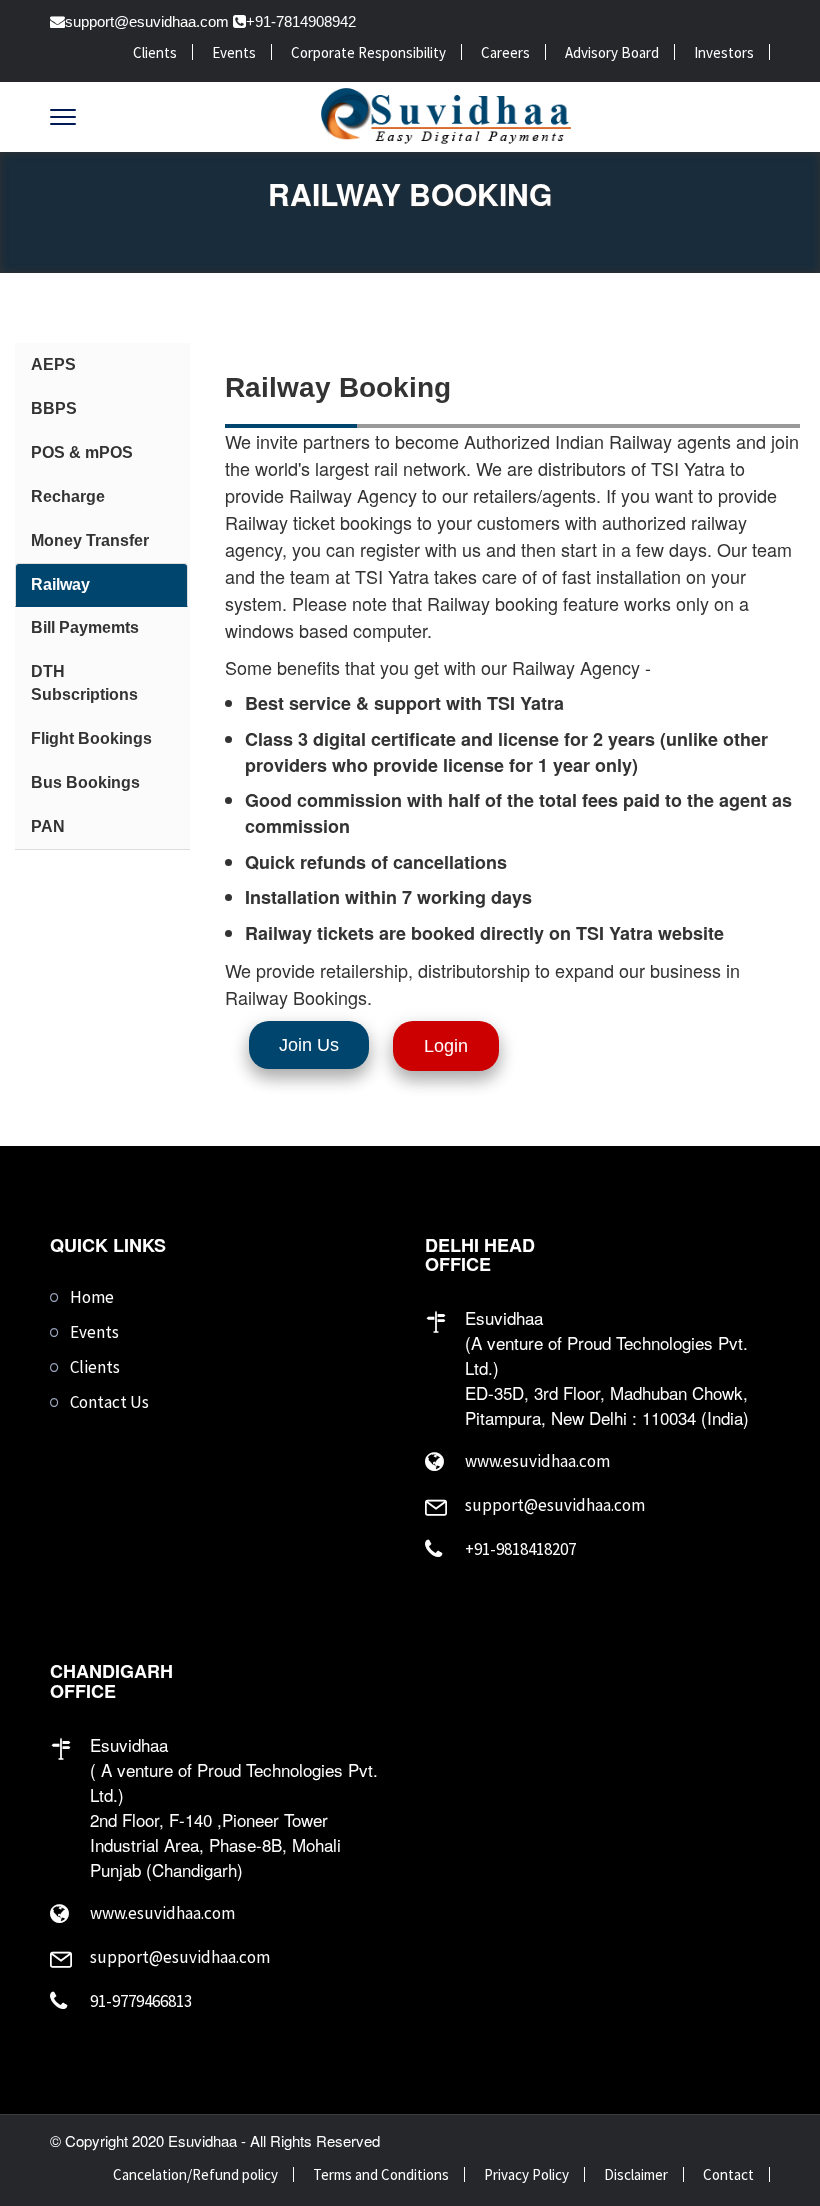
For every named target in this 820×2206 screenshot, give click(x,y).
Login (446, 1046)
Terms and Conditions (381, 2174)
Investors (724, 52)
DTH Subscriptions (84, 683)
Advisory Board (612, 52)
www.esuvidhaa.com (537, 1461)
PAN (48, 826)
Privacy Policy (526, 2174)
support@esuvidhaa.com (147, 21)
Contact (728, 2174)
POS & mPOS (82, 452)
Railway (60, 584)
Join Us (309, 1045)
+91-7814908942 (301, 21)
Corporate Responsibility (368, 52)
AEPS (53, 364)
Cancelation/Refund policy (195, 2174)
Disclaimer (636, 2174)
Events (234, 52)
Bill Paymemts (85, 627)
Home (92, 1297)
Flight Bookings (91, 738)
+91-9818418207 (520, 1549)
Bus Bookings (85, 782)
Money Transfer (90, 540)
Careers (505, 52)
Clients (155, 52)
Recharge (68, 496)
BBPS (54, 408)
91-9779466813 (141, 2001)
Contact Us (109, 1402)
